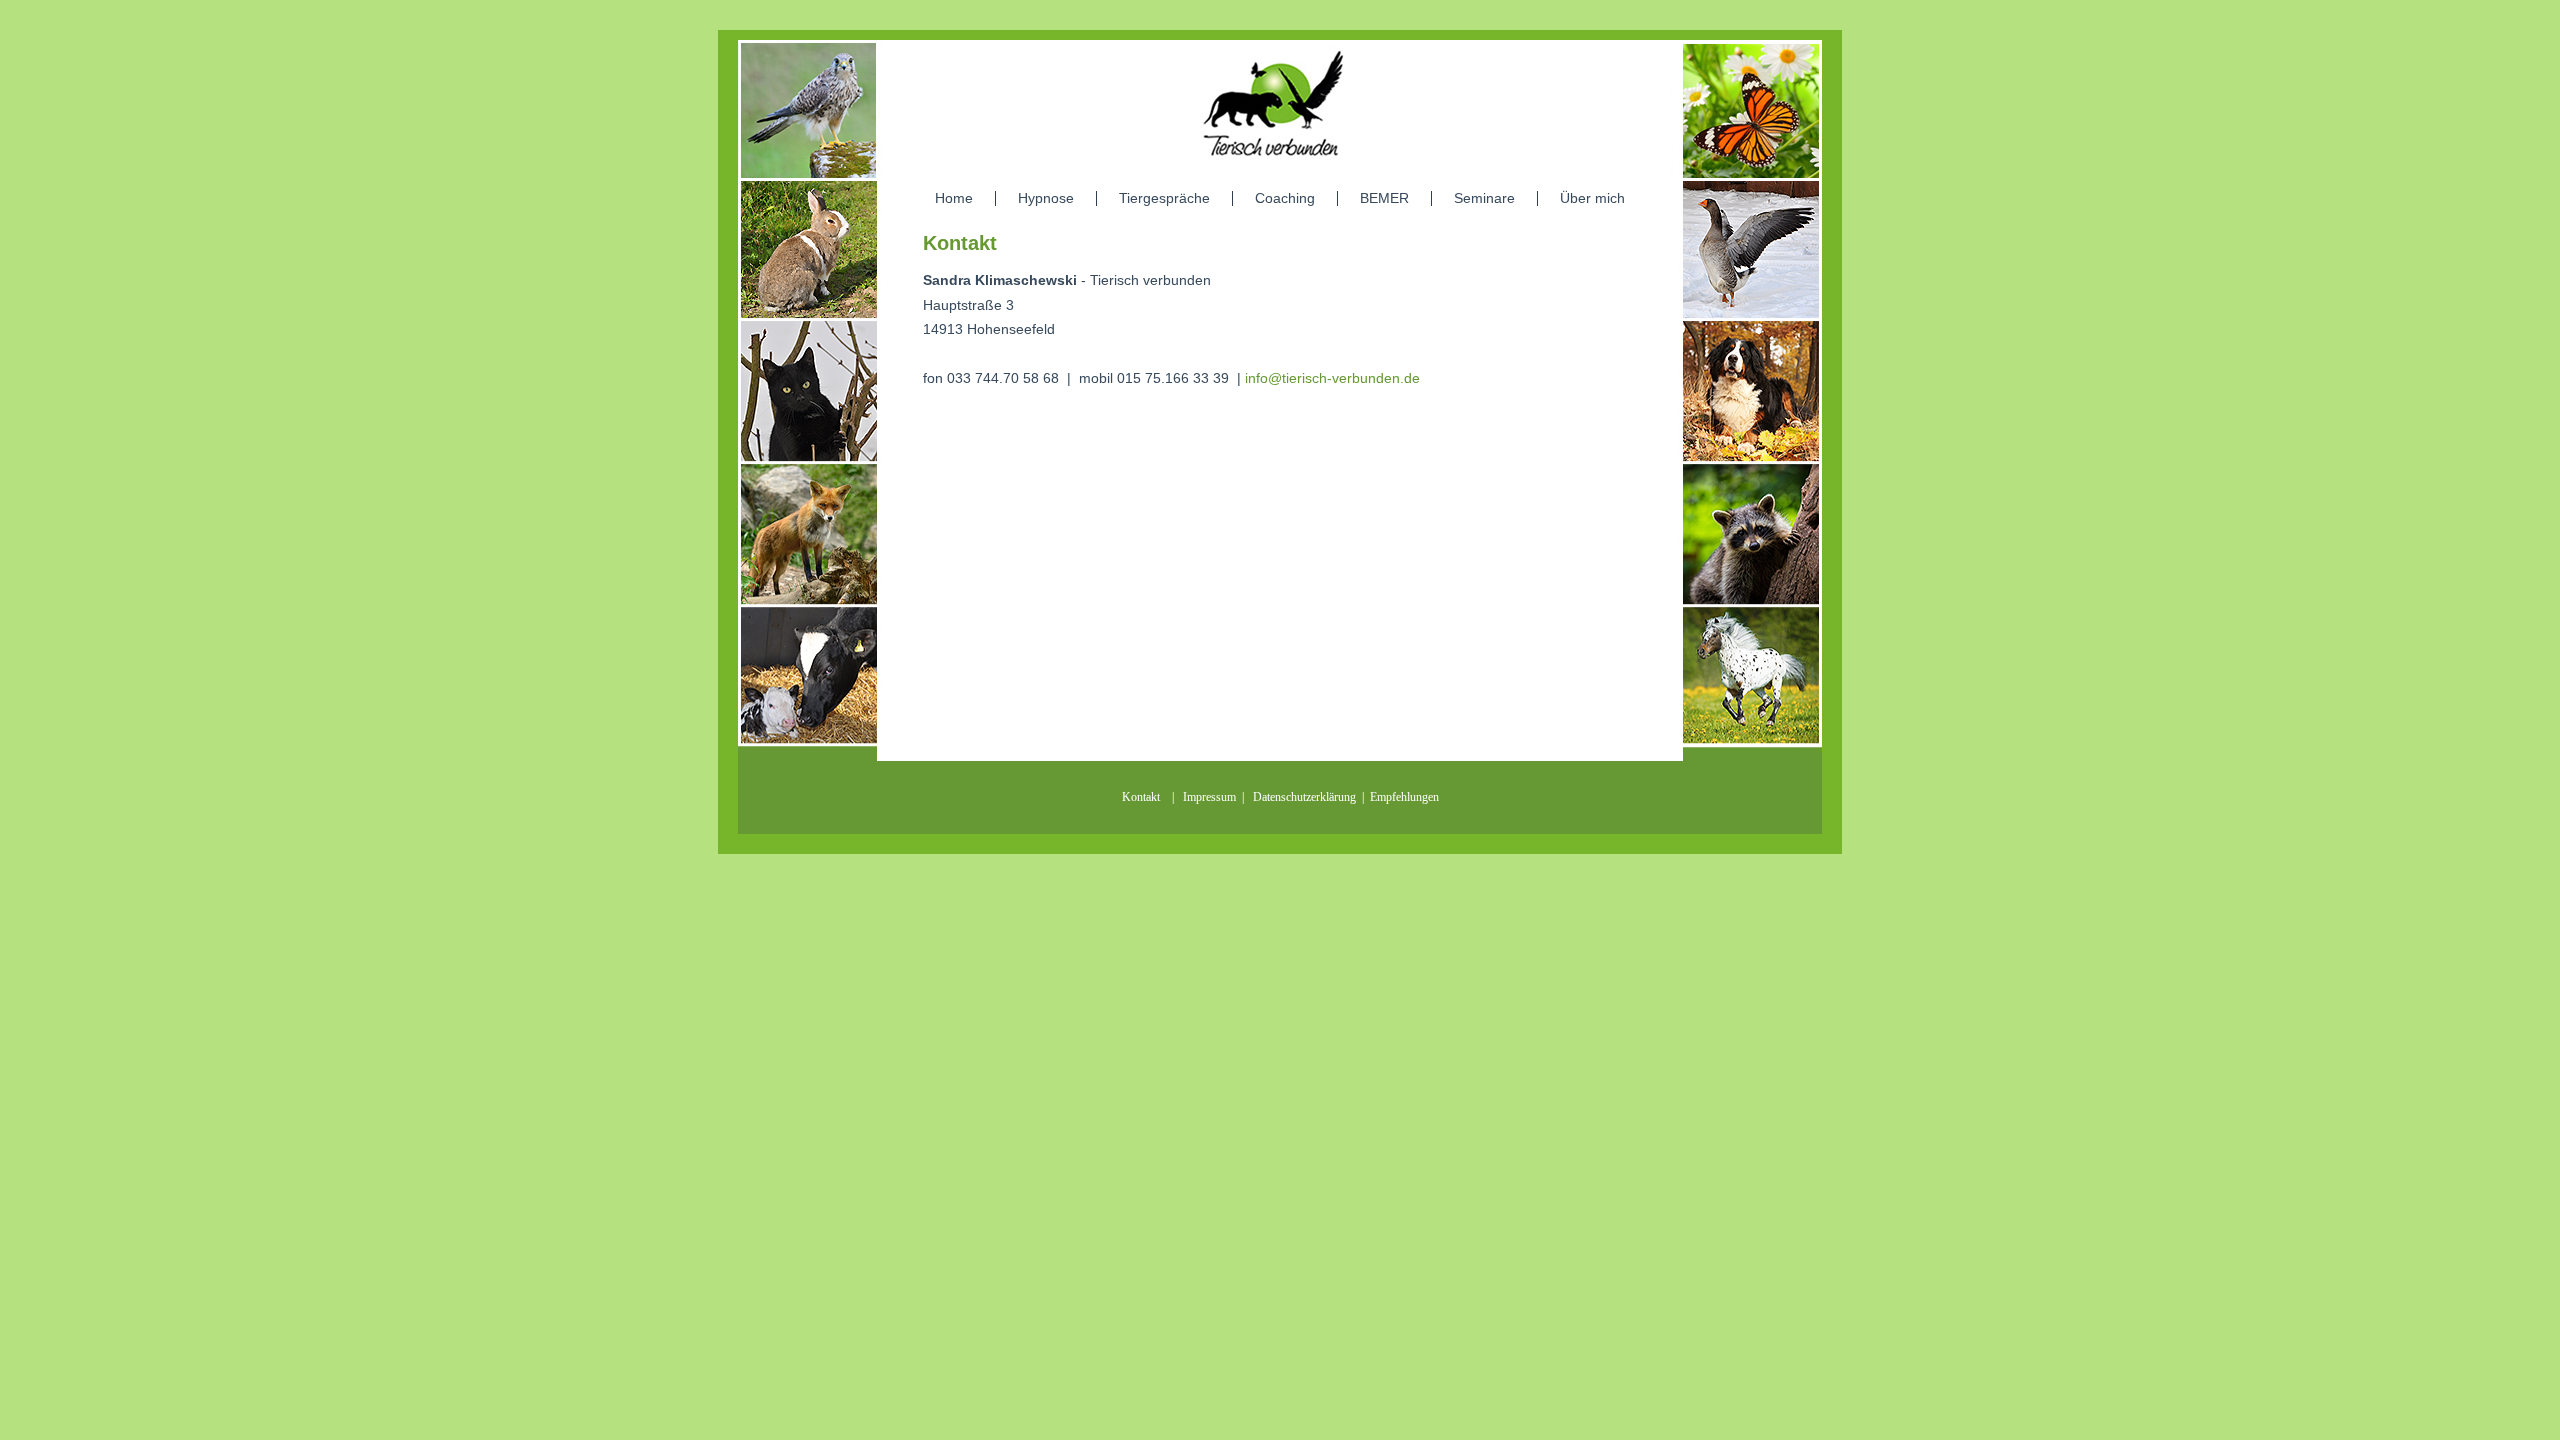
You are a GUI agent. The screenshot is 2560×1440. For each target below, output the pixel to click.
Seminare (1484, 198)
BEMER (1384, 198)
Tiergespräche (1164, 198)
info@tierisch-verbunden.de (1332, 378)
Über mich (1592, 198)
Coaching (1285, 198)
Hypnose (1046, 198)
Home (954, 198)
